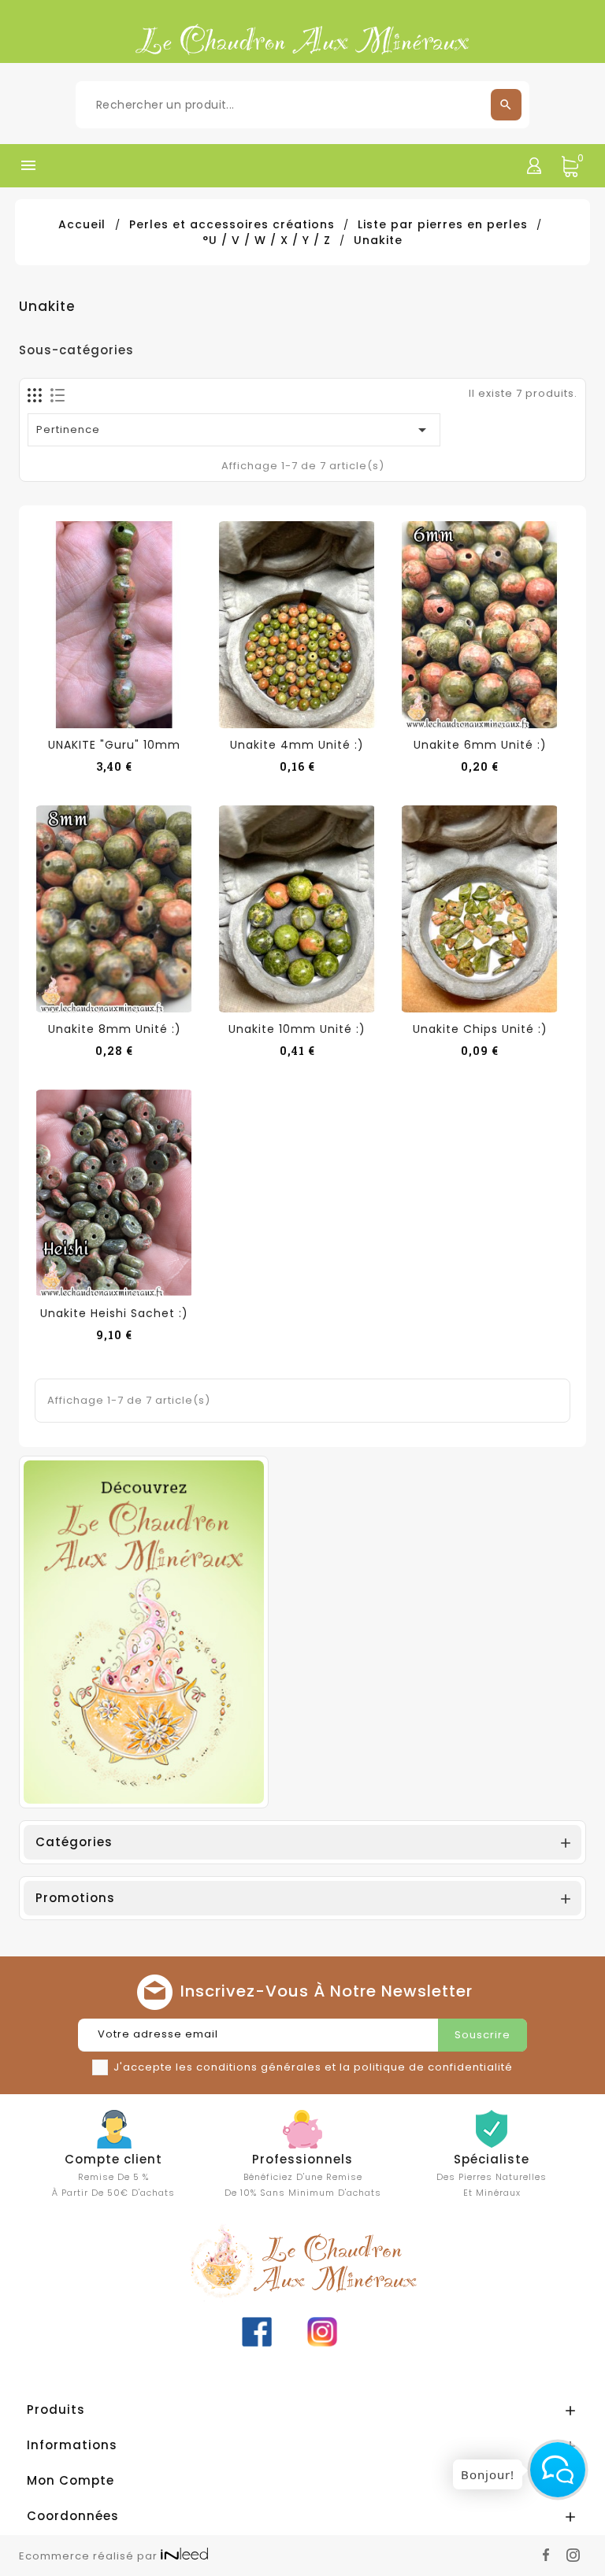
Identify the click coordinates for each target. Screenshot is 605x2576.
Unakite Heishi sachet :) (114, 1313)
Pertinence (234, 430)
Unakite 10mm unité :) (297, 1029)
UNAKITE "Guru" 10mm (114, 745)
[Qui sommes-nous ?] (144, 1631)
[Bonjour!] (558, 2470)
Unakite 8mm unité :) (115, 1029)
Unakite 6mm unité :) (480, 745)
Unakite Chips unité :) (480, 1029)
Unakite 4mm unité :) (297, 745)
